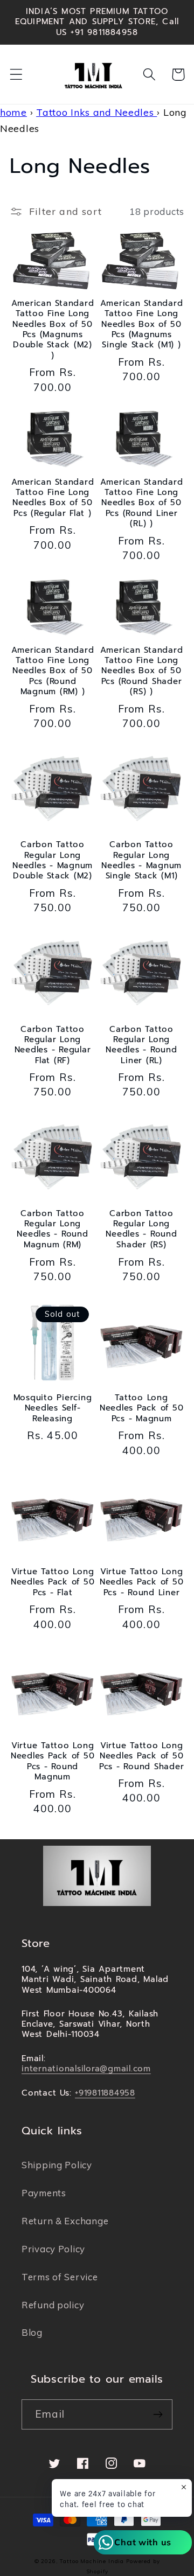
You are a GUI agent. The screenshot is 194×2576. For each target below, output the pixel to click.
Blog (32, 2332)
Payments (44, 2193)
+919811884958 (105, 2093)
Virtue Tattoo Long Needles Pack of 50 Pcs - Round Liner (142, 1582)
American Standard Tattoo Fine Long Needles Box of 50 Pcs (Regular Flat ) (53, 498)
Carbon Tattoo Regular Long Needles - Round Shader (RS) (141, 1229)
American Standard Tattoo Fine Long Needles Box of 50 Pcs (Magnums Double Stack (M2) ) (53, 330)
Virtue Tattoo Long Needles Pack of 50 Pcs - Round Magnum (53, 1761)
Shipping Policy (57, 2165)
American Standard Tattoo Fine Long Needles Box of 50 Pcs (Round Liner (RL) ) (142, 503)
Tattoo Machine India (92, 2561)
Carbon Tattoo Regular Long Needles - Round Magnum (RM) (52, 1229)
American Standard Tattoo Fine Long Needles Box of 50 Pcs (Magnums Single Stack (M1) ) (142, 324)
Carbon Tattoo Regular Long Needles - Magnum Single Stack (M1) (141, 860)
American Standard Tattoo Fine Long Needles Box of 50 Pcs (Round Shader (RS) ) (142, 671)
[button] (16, 75)
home (13, 112)
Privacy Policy (53, 2249)
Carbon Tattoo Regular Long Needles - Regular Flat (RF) (53, 1045)
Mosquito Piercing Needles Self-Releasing (53, 1408)
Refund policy (53, 2305)
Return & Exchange (65, 2221)
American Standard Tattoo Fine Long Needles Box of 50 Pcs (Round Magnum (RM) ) (53, 671)
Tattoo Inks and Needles (96, 112)
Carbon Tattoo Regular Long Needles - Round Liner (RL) (141, 1045)
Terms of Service (60, 2277)
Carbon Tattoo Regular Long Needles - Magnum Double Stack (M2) (53, 860)
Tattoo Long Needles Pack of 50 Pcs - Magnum (142, 1408)
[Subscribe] (158, 2414)
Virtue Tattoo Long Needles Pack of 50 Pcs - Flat (53, 1582)
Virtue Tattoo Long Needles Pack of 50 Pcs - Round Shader (142, 1756)
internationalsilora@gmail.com (86, 2069)
